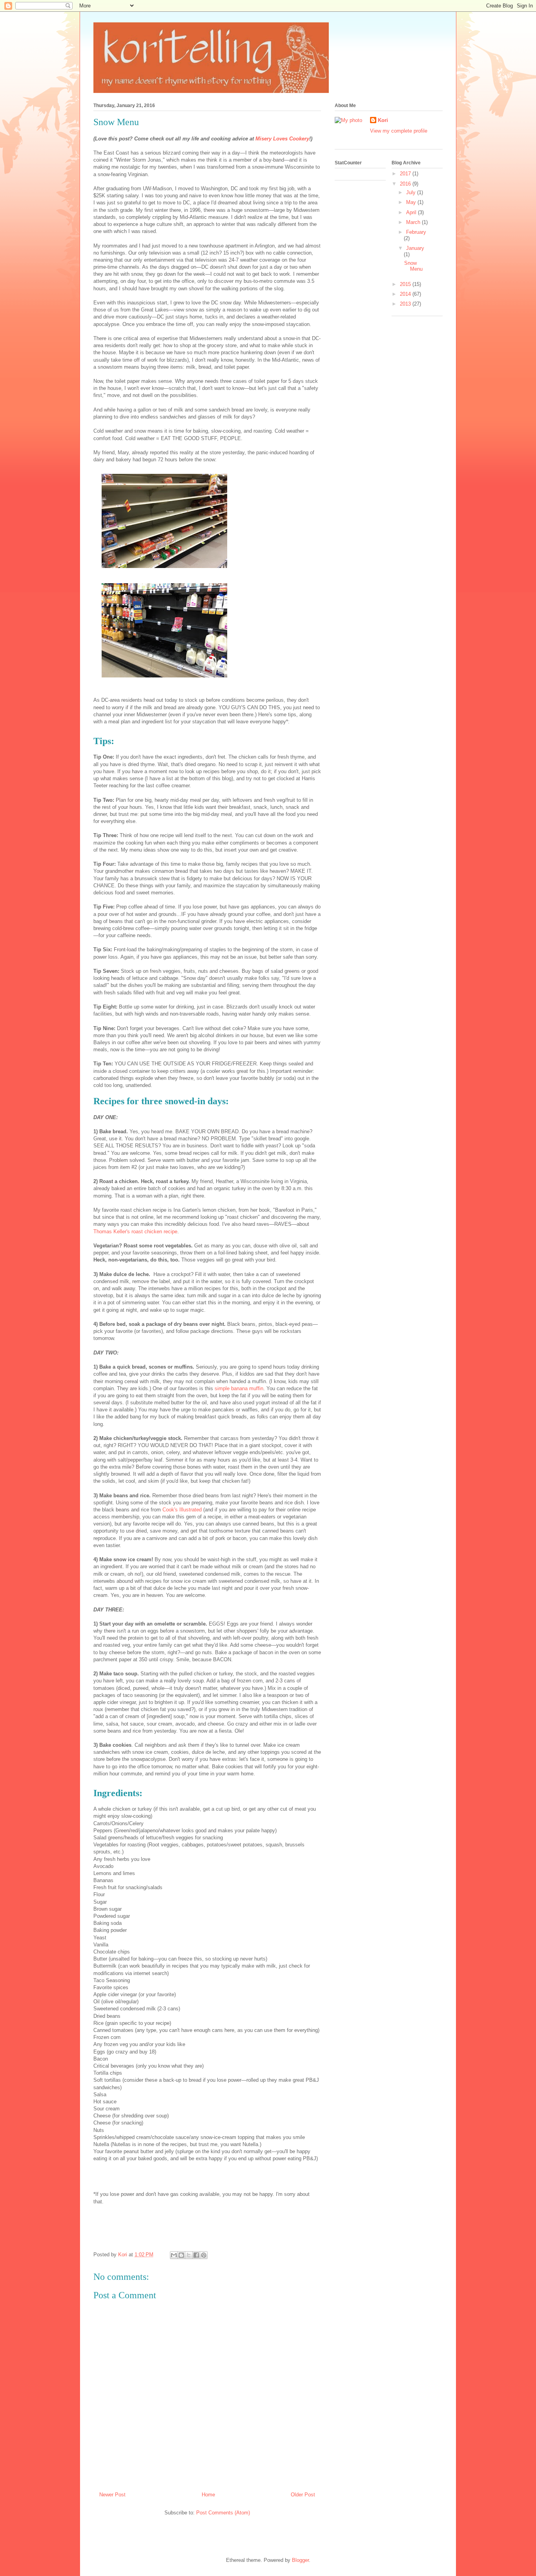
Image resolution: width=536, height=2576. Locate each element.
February (416, 232)
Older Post (303, 2495)
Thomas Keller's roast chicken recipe (135, 1232)
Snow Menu (413, 266)
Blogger (300, 2560)
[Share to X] (189, 2255)
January (415, 248)
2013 (406, 304)
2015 (406, 284)
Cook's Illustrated (181, 1510)
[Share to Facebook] (196, 2255)
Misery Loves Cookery (282, 139)
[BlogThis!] (181, 2255)
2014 (406, 294)
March (414, 222)
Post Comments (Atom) (223, 2513)
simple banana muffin (239, 1388)
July (412, 192)
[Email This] (174, 2255)
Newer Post (112, 2495)
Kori (383, 120)
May (412, 202)
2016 (406, 184)
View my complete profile (399, 131)
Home (208, 2495)
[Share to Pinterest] (204, 2255)
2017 (406, 174)
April (412, 212)
